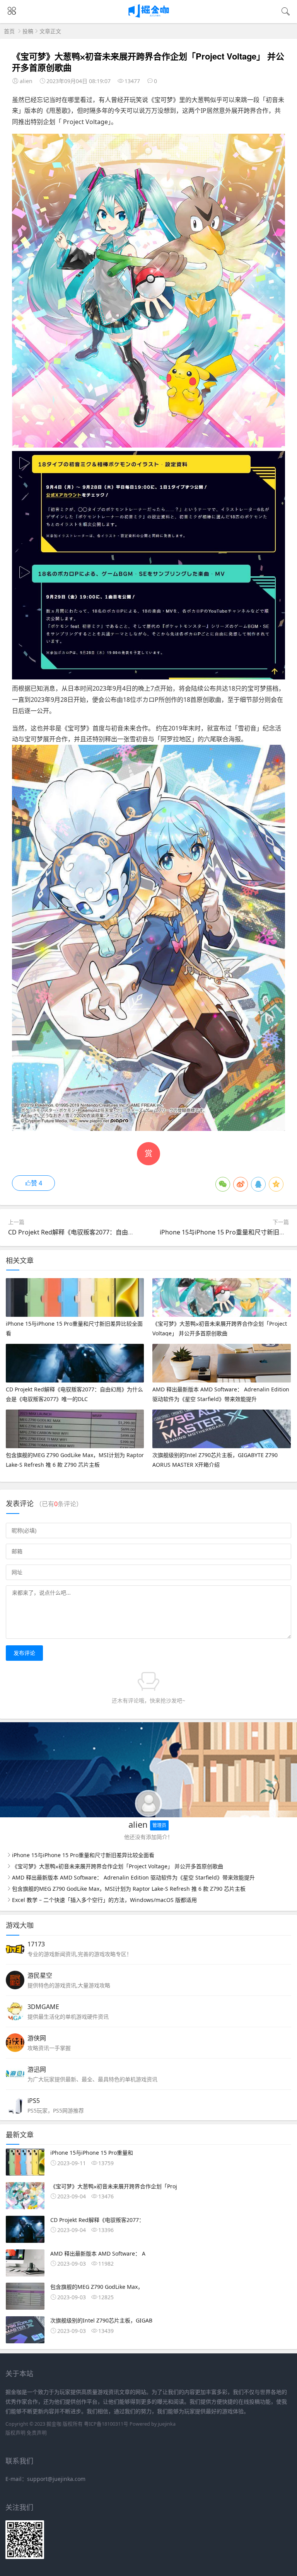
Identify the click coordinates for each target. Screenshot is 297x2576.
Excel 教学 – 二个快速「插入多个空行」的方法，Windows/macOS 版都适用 (104, 1900)
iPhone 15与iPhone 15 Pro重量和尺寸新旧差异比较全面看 (83, 1855)
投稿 (28, 31)
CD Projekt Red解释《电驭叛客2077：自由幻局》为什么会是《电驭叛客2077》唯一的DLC (133, 1232)
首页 (9, 31)
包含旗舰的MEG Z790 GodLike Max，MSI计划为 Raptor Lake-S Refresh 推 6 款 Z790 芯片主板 (129, 1889)
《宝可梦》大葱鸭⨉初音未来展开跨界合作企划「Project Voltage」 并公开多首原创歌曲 (118, 1866)
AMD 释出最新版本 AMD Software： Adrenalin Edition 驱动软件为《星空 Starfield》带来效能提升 (133, 1877)
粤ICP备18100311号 (106, 2424)
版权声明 (15, 2433)
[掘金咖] (149, 16)
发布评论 (24, 1653)
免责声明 (37, 2433)
